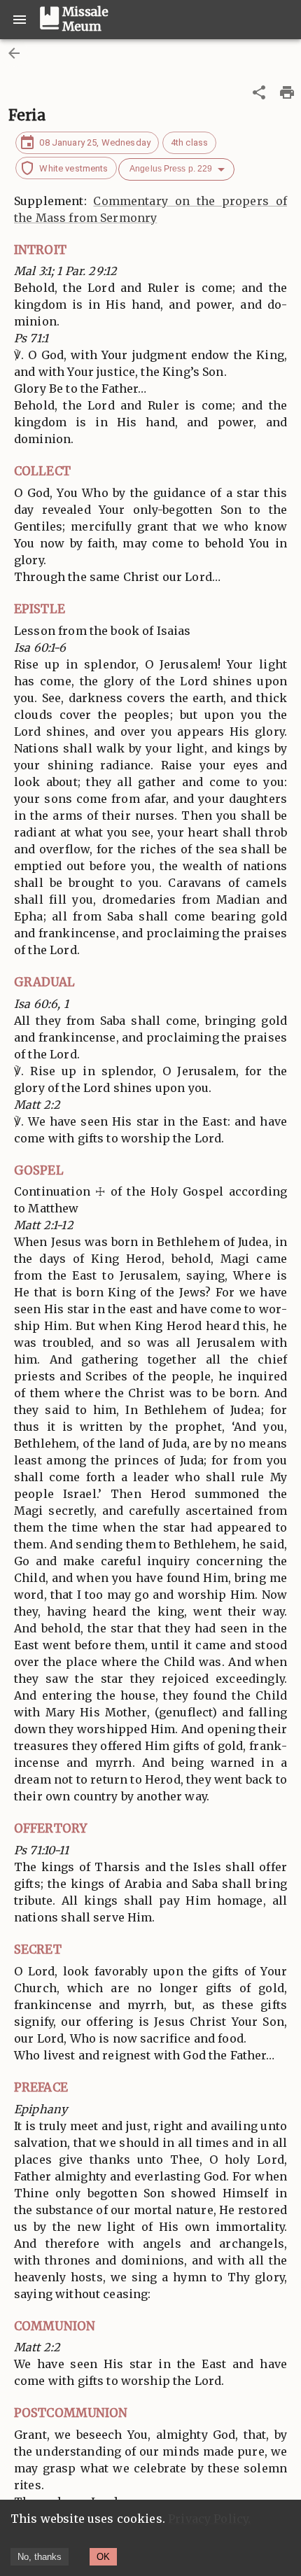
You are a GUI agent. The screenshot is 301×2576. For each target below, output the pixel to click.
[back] (14, 53)
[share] (259, 92)
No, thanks (40, 2557)
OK (103, 2557)
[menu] (20, 20)
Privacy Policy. (209, 2519)
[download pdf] (287, 92)
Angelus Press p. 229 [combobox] (171, 169)
